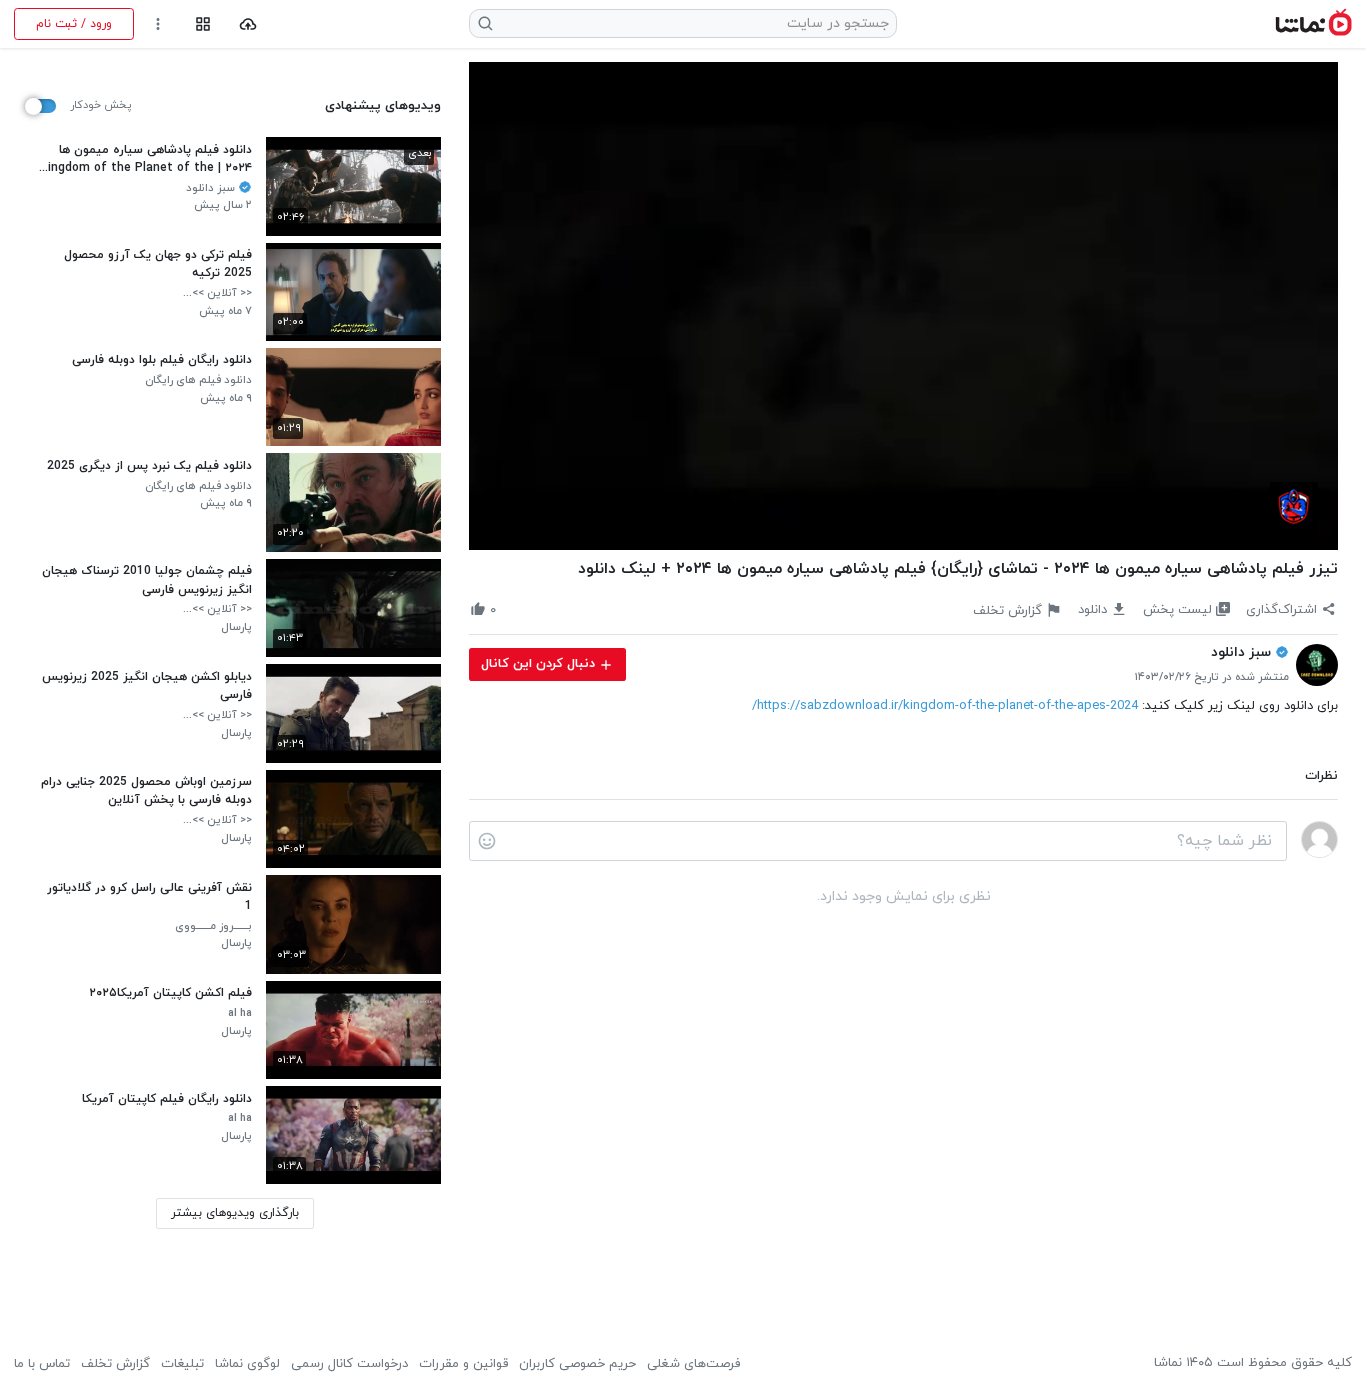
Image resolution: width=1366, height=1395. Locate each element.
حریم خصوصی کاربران (577, 1364)
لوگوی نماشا (247, 1364)
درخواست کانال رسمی (349, 1364)
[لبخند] (487, 841)
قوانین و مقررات (463, 1364)
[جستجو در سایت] (486, 23)
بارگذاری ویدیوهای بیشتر (235, 1213)
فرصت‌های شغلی (693, 1364)
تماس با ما (42, 1364)
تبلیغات (182, 1364)
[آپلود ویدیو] (248, 24)
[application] (903, 306)
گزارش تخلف (115, 1364)
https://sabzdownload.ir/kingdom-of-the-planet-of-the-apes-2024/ (945, 706)
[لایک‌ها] (512, 609)
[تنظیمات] (158, 24)
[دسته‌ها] (202, 24)
